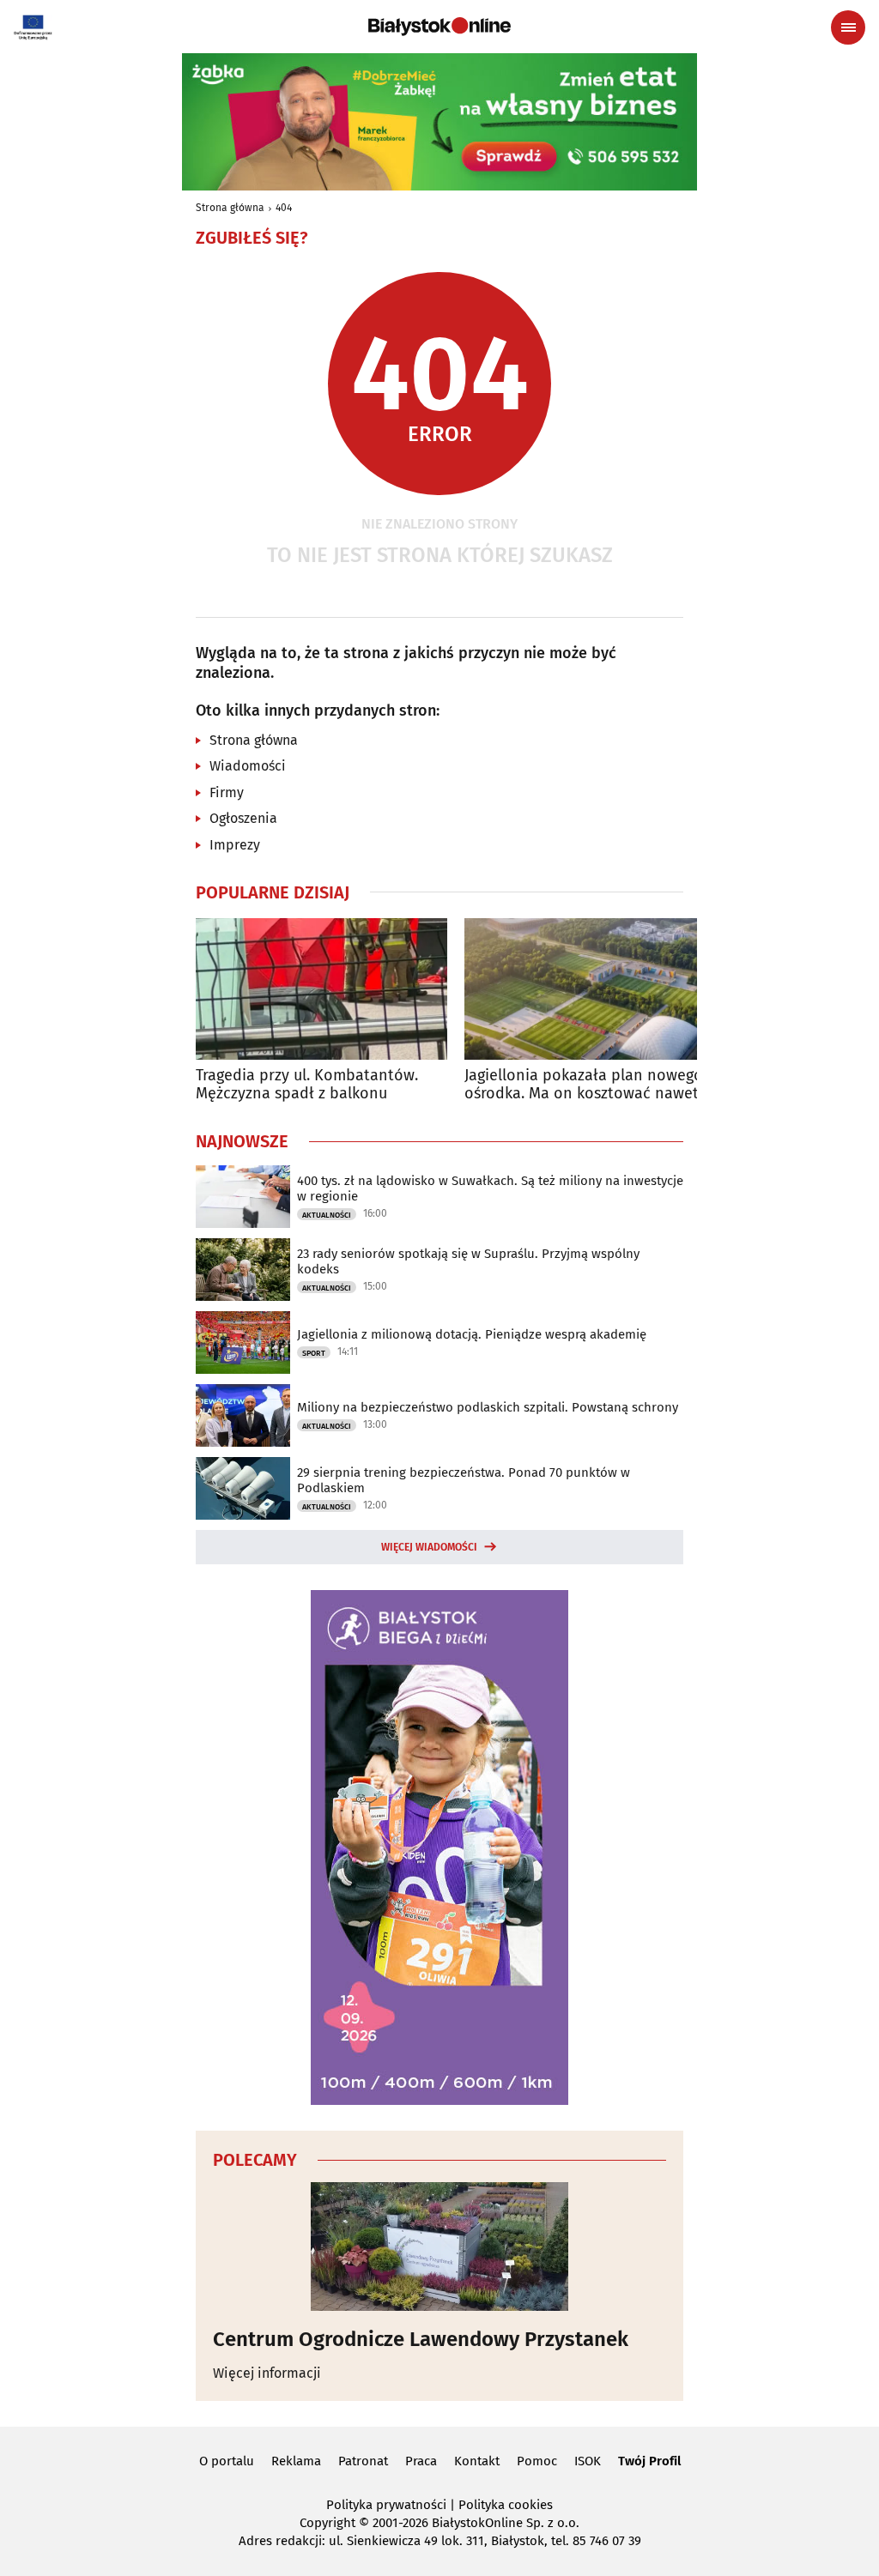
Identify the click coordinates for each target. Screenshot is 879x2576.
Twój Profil (649, 2461)
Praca (421, 2461)
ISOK (588, 2461)
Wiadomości (248, 766)
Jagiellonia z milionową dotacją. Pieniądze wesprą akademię (472, 1334)
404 (284, 208)
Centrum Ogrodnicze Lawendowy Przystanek (421, 2339)
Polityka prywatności (386, 2505)
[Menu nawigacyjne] (848, 27)
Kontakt (477, 2461)
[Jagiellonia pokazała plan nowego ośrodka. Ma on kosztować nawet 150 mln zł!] (590, 989)
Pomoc (537, 2461)
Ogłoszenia (243, 818)
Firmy (227, 792)
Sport (314, 1353)
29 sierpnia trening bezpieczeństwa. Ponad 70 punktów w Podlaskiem (464, 1480)
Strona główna (230, 208)
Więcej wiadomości (429, 1547)
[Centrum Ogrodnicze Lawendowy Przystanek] (439, 2246)
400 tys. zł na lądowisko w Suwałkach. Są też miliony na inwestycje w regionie (490, 1188)
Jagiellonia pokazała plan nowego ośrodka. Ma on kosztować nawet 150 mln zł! (584, 1085)
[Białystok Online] (439, 27)
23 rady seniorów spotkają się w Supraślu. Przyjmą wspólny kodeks (468, 1261)
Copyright (327, 2523)
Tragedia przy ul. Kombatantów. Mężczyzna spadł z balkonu (307, 1085)
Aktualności (327, 1215)
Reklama (296, 2461)
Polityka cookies (506, 2505)
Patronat (363, 2461)
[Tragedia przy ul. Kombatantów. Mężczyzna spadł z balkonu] (321, 989)
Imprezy (235, 845)
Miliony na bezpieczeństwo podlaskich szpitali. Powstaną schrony (488, 1407)
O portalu (227, 2461)
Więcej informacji (267, 2373)
